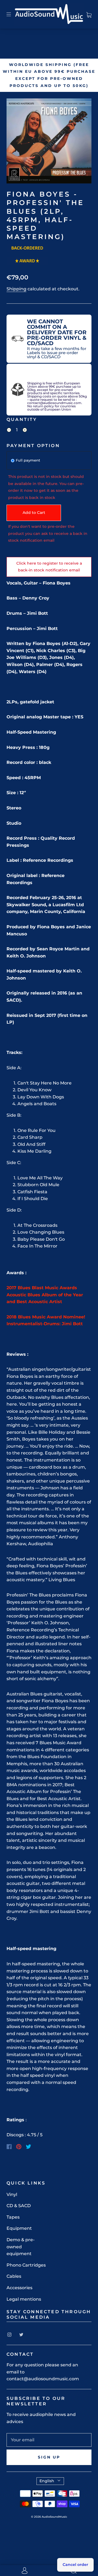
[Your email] (49, 2440)
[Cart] (89, 14)
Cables (14, 2276)
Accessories (19, 2288)
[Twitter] (29, 2147)
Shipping (16, 289)
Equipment (19, 2228)
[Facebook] (9, 2147)
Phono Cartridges (26, 2265)
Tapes (13, 2217)
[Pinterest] (19, 2147)
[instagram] (9, 2334)
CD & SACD (19, 2206)
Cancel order (75, 2565)
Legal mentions (24, 2299)
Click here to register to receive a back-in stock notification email (49, 567)
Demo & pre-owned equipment (21, 2247)
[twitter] (21, 2334)
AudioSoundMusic (54, 2517)
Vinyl (12, 2194)
